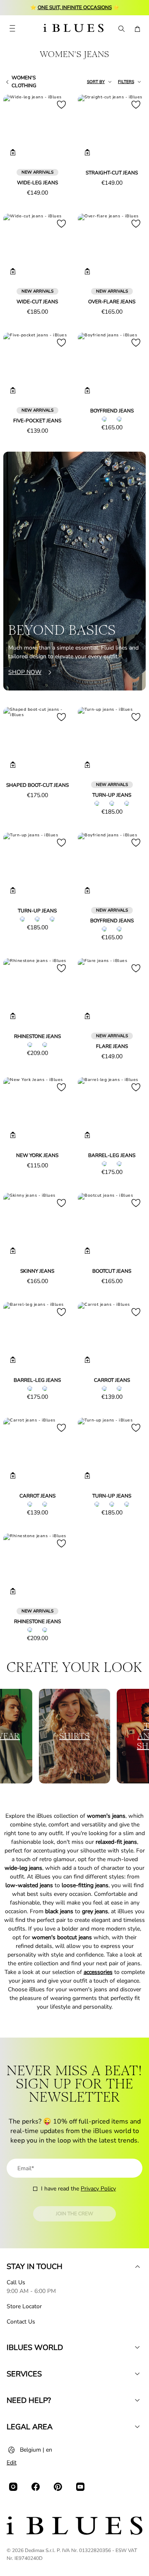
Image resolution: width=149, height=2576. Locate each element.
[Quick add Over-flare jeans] (87, 271)
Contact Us (21, 2322)
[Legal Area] (137, 2427)
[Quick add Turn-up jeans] (87, 765)
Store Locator (24, 2306)
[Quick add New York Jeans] (13, 1135)
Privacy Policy (98, 2189)
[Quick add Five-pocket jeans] (13, 390)
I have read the (78, 2189)
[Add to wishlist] (61, 105)
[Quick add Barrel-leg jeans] (87, 1135)
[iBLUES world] (137, 2347)
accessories (98, 1972)
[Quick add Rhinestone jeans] (13, 1016)
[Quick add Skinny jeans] (13, 1251)
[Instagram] (13, 2487)
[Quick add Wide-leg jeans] (13, 152)
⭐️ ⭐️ (75, 7)
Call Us (16, 2282)
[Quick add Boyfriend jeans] (87, 390)
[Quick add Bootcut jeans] (87, 1251)
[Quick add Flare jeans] (87, 1016)
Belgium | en (36, 2450)
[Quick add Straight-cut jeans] (87, 152)
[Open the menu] (12, 29)
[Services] (137, 2374)
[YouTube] (80, 2487)
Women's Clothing (24, 82)
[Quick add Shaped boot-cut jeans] (13, 765)
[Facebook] (36, 2487)
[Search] (121, 29)
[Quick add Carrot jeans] (87, 1360)
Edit (12, 2463)
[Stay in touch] (137, 2266)
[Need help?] (137, 2400)
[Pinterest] (58, 2487)
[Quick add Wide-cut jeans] (13, 271)
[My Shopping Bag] (137, 29)
